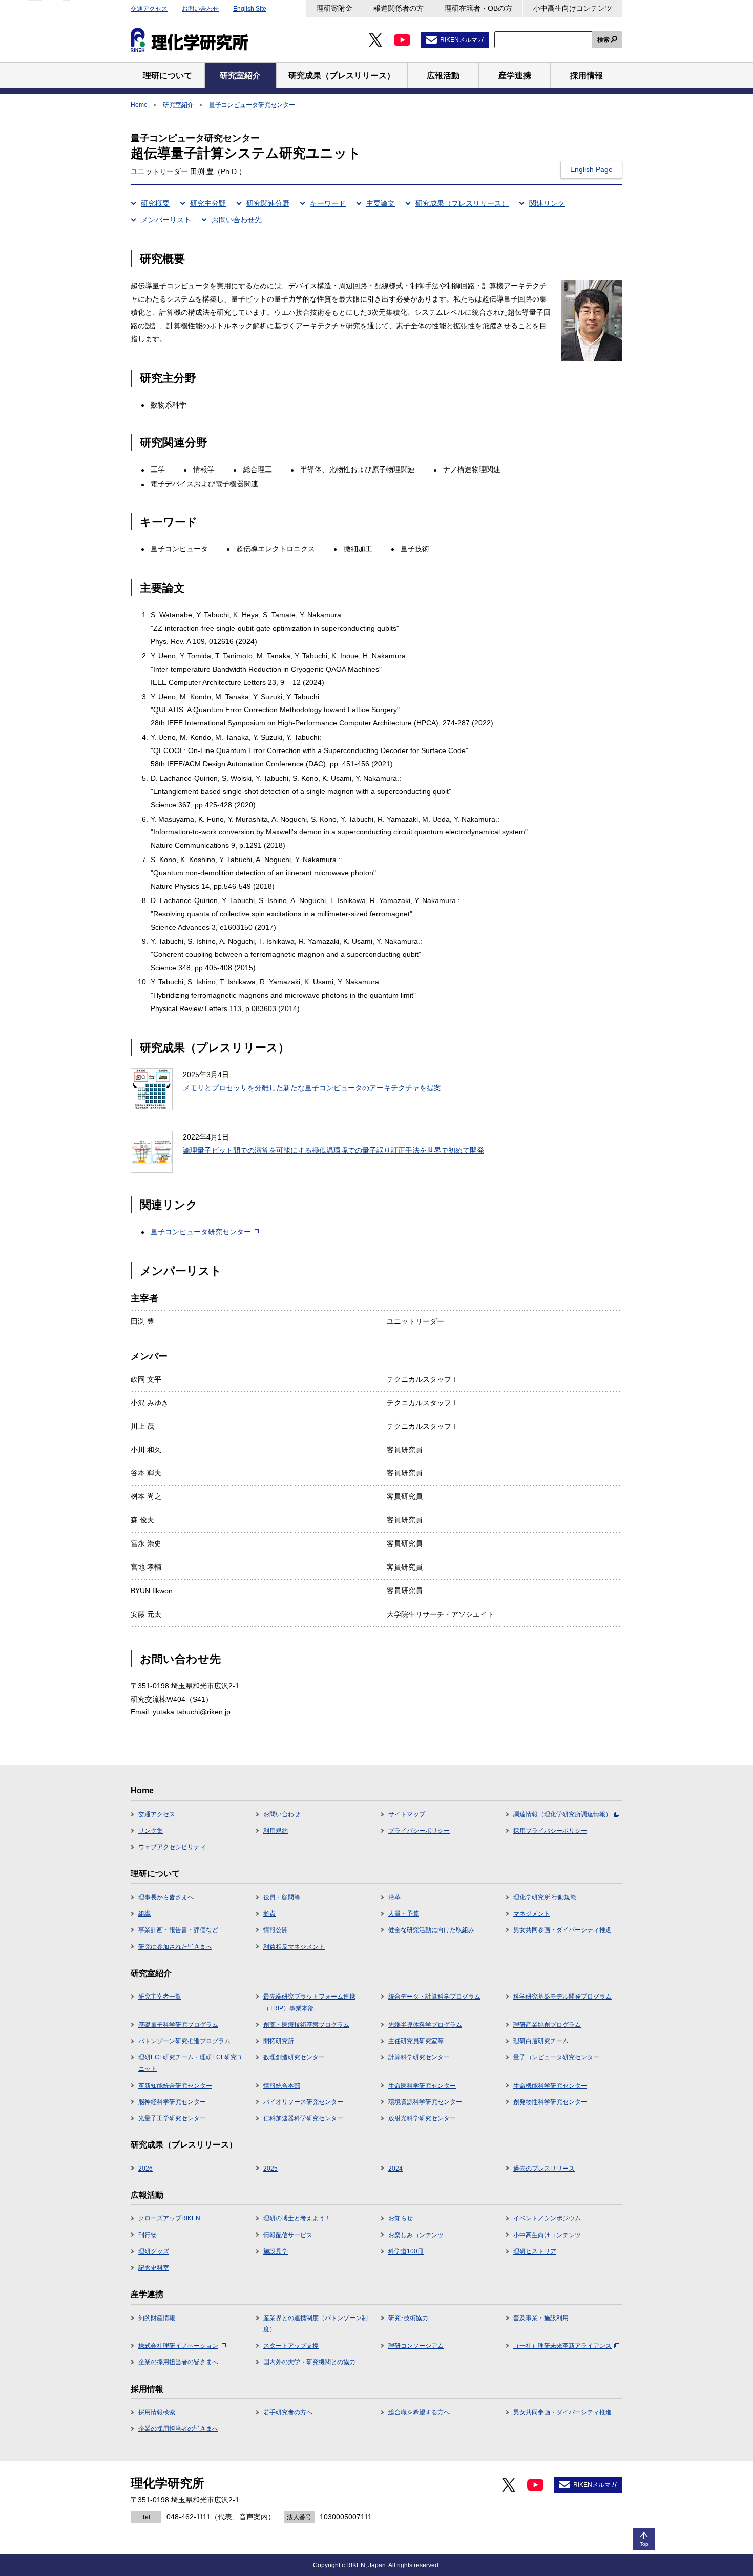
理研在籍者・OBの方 (478, 8)
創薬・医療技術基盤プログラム (306, 2025)
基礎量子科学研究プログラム (178, 2025)
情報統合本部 (282, 2086)
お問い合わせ (200, 9)
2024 (395, 2169)
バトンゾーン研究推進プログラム (184, 2041)
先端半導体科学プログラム (425, 2025)
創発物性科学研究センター (550, 2102)
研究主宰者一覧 (160, 1997)
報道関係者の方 (399, 8)
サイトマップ (407, 1814)
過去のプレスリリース (544, 2169)
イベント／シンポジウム (547, 2218)
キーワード (328, 203)
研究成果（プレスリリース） (462, 203)
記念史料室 (154, 2268)
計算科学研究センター (419, 2057)
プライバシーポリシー (419, 1831)
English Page (591, 169)
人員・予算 (404, 1914)
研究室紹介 (178, 105)
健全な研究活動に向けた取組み (431, 1930)
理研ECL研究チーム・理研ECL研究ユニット (191, 2063)
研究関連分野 (268, 203)
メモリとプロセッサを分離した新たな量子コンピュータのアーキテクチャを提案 (312, 1088)
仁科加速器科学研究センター (303, 2118)
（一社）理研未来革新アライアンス (562, 2346)
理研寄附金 (334, 8)
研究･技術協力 (408, 2318)
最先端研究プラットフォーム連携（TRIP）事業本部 (309, 2002)
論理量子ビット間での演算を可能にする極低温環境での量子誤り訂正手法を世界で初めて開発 (333, 1150)
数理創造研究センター (294, 2057)
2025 (270, 2169)
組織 (144, 1914)
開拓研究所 (279, 2041)
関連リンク (547, 203)
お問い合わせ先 (237, 220)
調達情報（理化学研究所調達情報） (562, 1814)
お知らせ (401, 2218)
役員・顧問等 (282, 1897)
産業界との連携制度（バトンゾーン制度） (316, 2324)
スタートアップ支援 (291, 2346)
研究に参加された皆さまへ (175, 1947)
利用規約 (276, 1831)
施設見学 (276, 2251)
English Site (250, 9)
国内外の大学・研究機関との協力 (309, 2362)
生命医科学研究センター (422, 2086)
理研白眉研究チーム (541, 2041)
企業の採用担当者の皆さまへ (178, 2362)
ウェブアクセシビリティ (172, 1847)
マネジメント (532, 1914)
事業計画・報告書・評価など (178, 1930)
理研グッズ (154, 2251)
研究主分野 (208, 203)
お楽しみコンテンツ (416, 2235)
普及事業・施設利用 (541, 2318)
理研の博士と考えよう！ (297, 2218)
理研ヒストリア (535, 2251)
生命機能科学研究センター (550, 2086)
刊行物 (148, 2235)
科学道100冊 (406, 2251)
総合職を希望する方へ (419, 2412)
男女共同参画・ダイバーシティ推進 (562, 1930)
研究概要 (155, 203)
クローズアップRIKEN (169, 2218)
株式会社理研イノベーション (178, 2346)
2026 (145, 2169)
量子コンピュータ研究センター (252, 105)
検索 (603, 40)
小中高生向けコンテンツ (573, 8)
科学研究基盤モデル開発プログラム (562, 1997)
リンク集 (151, 1831)
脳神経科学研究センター (172, 2102)
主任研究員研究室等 (416, 2041)
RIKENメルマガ (462, 40)
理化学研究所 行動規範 (545, 1897)
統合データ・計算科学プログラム (434, 1997)
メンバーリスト (166, 220)
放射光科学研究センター (422, 2118)
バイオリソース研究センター (303, 2102)
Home (139, 105)
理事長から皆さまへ (166, 1897)
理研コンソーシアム (416, 2346)
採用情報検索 (157, 2412)
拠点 (269, 1914)
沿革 (394, 1897)
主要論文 (381, 203)
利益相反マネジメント (294, 1947)
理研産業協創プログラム (547, 2025)
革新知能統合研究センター (175, 2086)
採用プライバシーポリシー (550, 1831)
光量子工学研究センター (172, 2118)
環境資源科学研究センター (425, 2102)
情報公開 (276, 1930)
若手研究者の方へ (288, 2412)
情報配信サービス (288, 2235)
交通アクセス (149, 9)
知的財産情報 (157, 2318)
